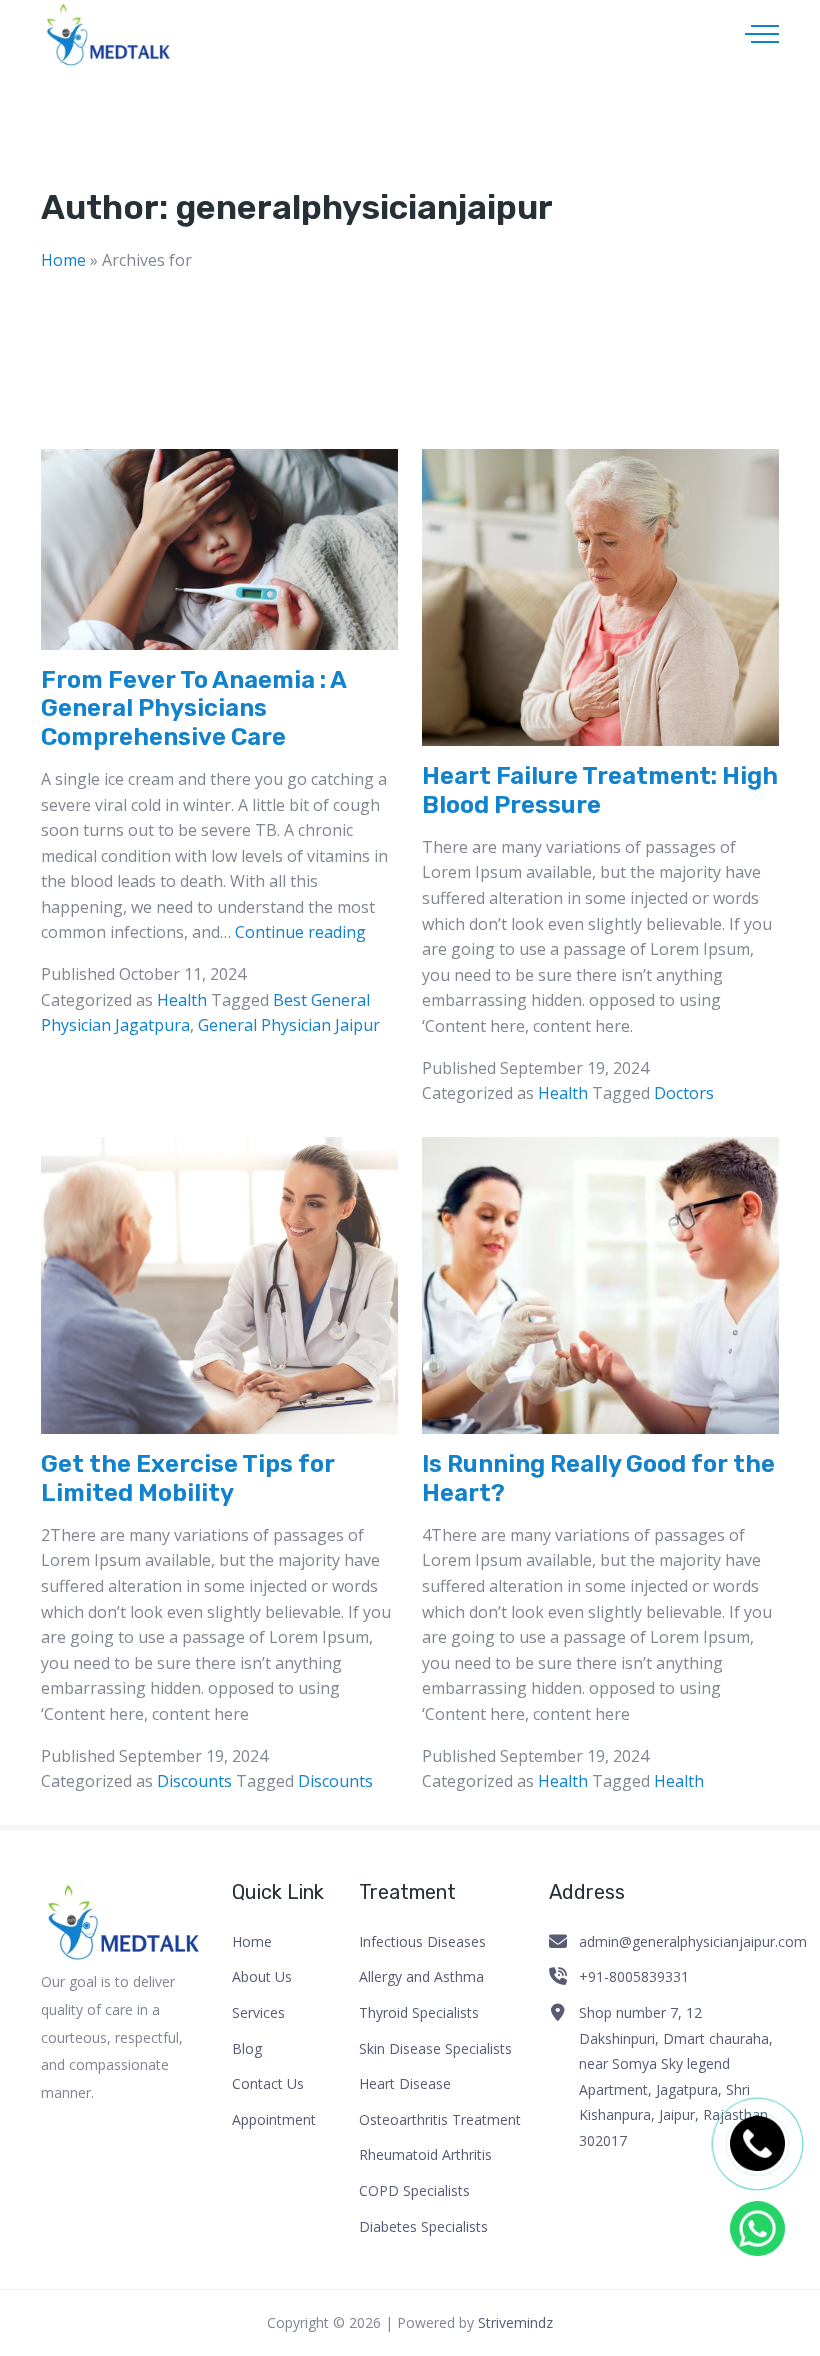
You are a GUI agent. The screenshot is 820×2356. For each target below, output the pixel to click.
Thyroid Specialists (419, 2012)
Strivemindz (515, 2322)
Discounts (194, 1781)
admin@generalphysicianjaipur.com (693, 1941)
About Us (262, 1976)
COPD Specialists (414, 2190)
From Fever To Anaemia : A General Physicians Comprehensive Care (193, 709)
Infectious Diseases (422, 1941)
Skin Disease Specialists (435, 2048)
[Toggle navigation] (762, 34)
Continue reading (300, 932)
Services (258, 2012)
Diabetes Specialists (423, 2226)
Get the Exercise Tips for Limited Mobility (188, 1478)
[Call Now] (757, 2143)
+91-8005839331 (634, 1976)
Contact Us (268, 2083)
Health (182, 1000)
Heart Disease (405, 2083)
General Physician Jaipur (289, 1025)
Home (63, 260)
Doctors (684, 1093)
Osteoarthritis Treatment (440, 2119)
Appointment (274, 2119)
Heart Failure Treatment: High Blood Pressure (600, 790)
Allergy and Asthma (421, 1976)
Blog (247, 2048)
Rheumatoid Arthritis (425, 2154)
